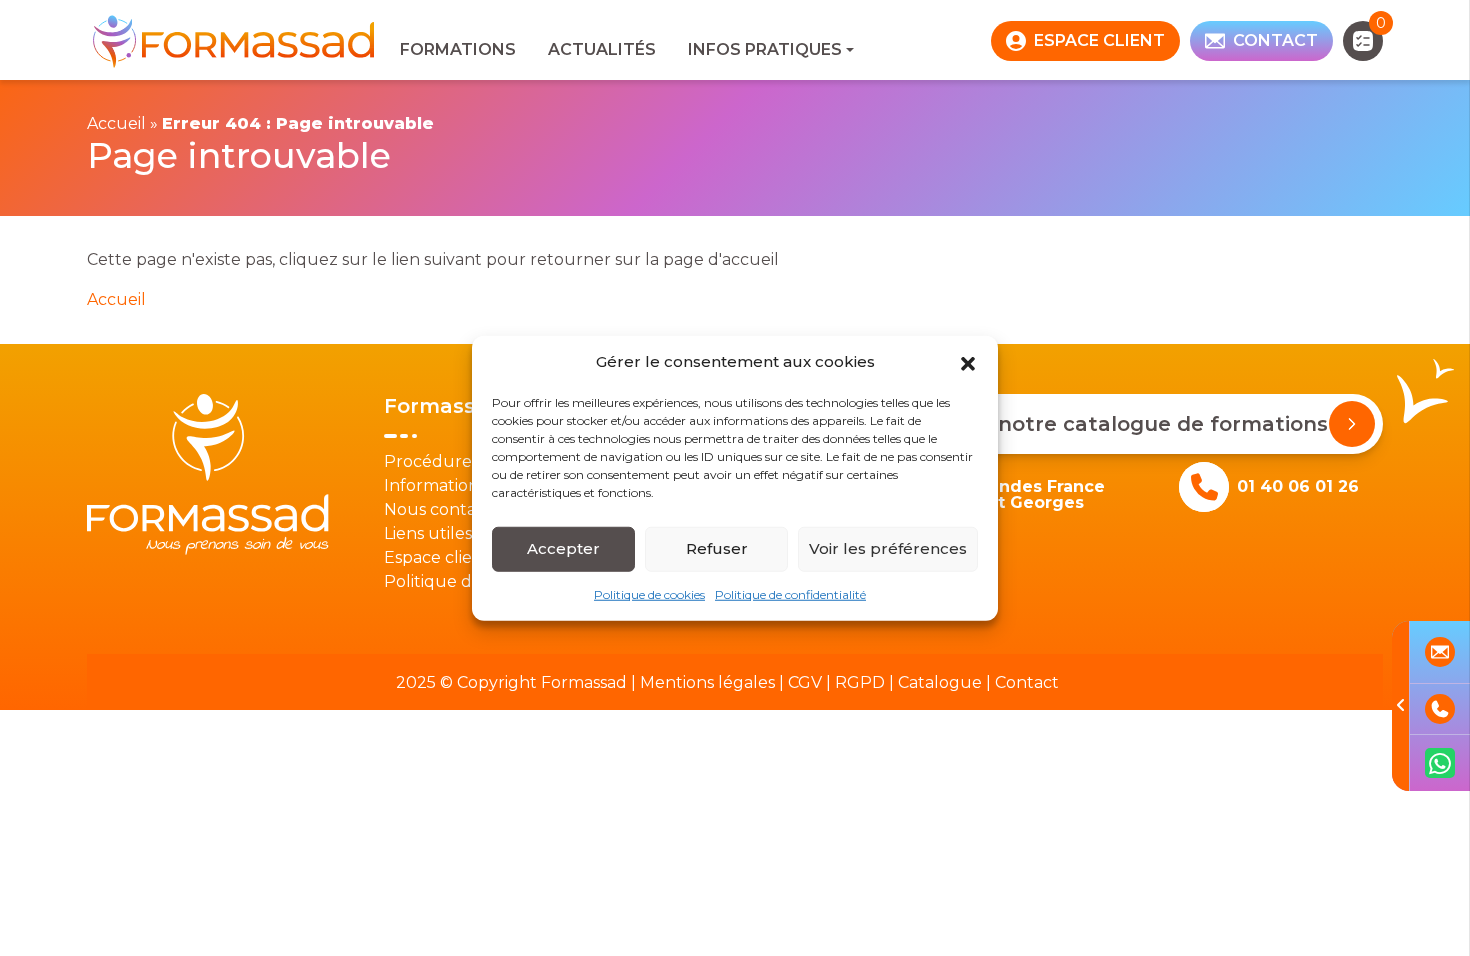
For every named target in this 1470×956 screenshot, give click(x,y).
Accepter (563, 548)
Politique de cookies (649, 593)
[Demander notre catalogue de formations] (1352, 424)
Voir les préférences (888, 548)
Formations (458, 49)
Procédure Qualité (460, 461)
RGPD (860, 682)
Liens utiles (428, 533)
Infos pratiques (765, 49)
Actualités (602, 49)
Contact (1027, 682)
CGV (805, 682)
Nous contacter (446, 509)
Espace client (437, 557)
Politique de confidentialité (790, 593)
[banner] (235, 40)
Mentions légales (707, 682)
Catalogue (940, 682)
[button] (968, 362)
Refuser (717, 548)
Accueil (116, 123)
